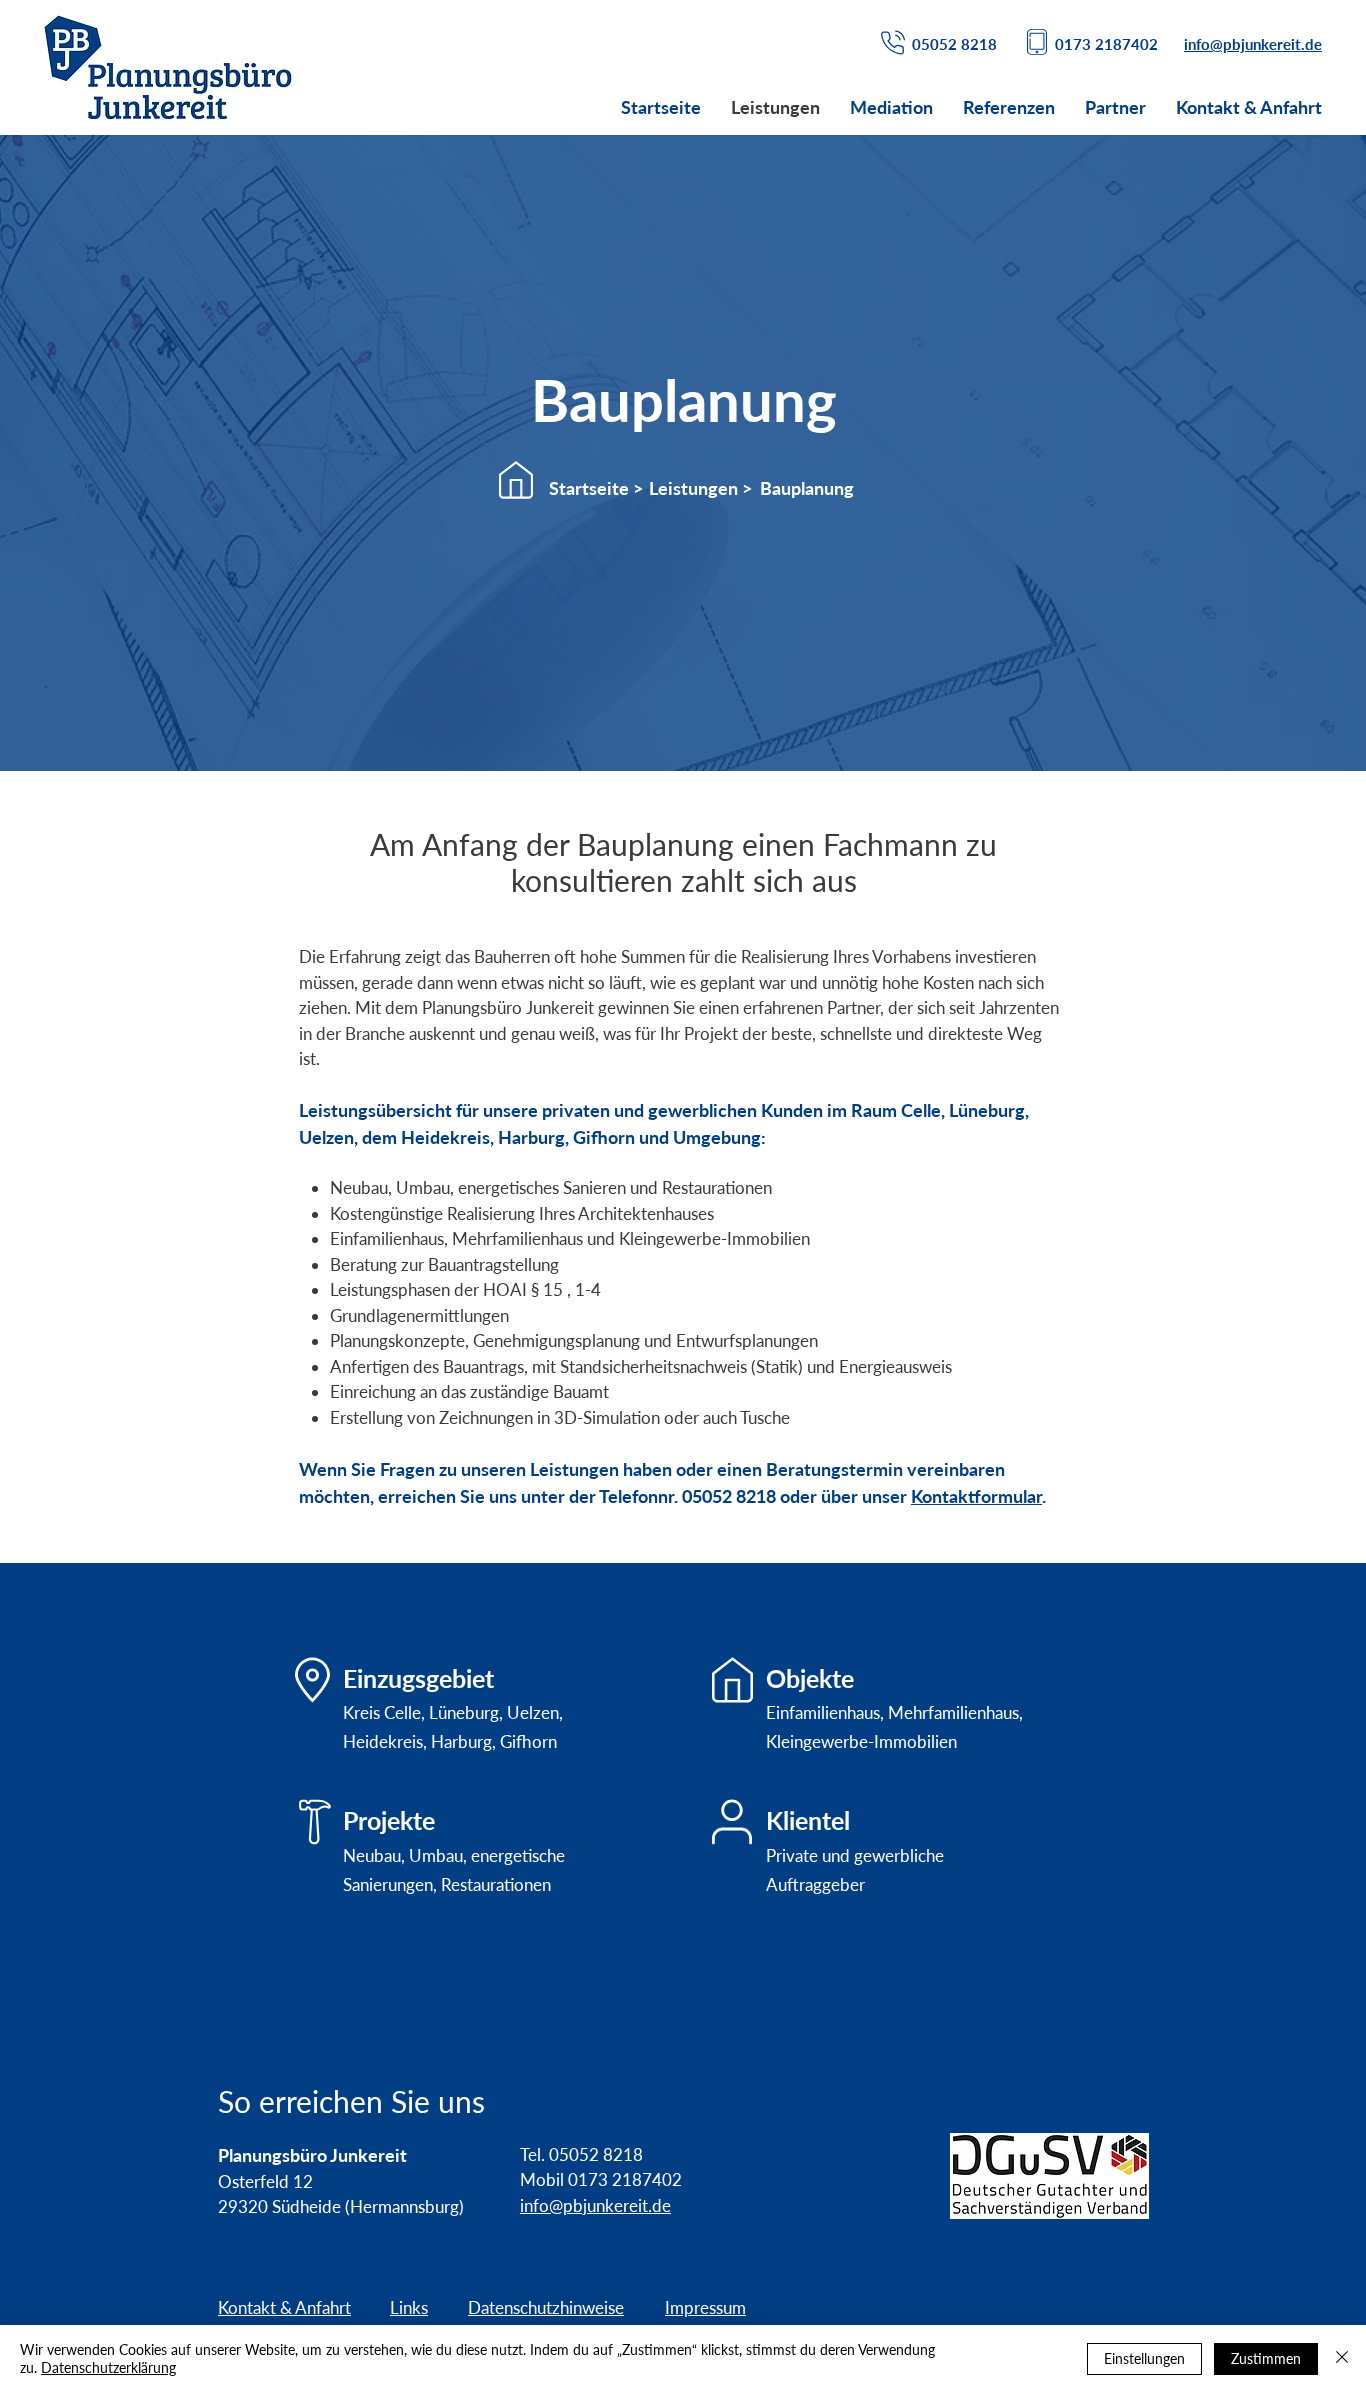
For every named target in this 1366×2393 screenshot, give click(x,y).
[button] (806, 489)
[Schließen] (1342, 2359)
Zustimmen (1266, 2358)
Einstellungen (1144, 2358)
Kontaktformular (976, 1496)
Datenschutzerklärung (108, 2367)
